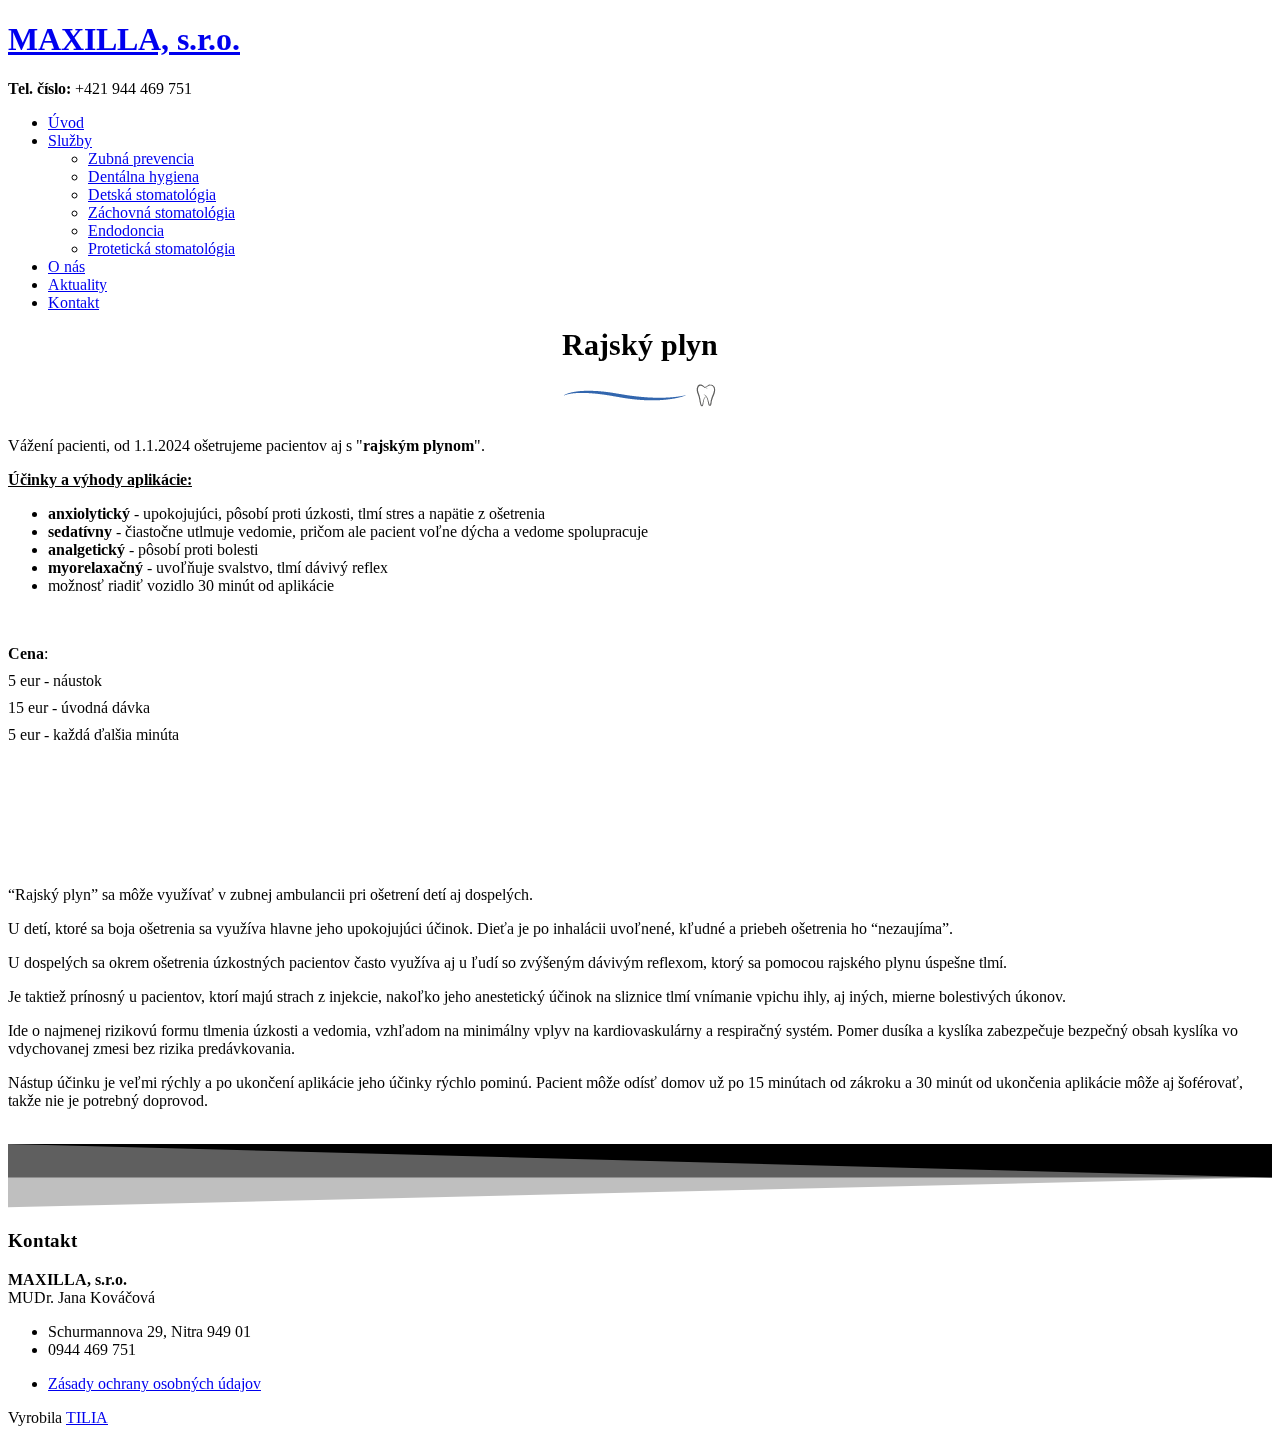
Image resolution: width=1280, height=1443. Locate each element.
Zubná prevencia (141, 158)
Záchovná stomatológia (161, 212)
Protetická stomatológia (161, 248)
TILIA (87, 1417)
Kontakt (73, 302)
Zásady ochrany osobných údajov (154, 1383)
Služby (70, 140)
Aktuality (77, 284)
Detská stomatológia (152, 194)
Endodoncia (126, 230)
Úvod (66, 122)
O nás (66, 266)
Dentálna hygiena (143, 176)
